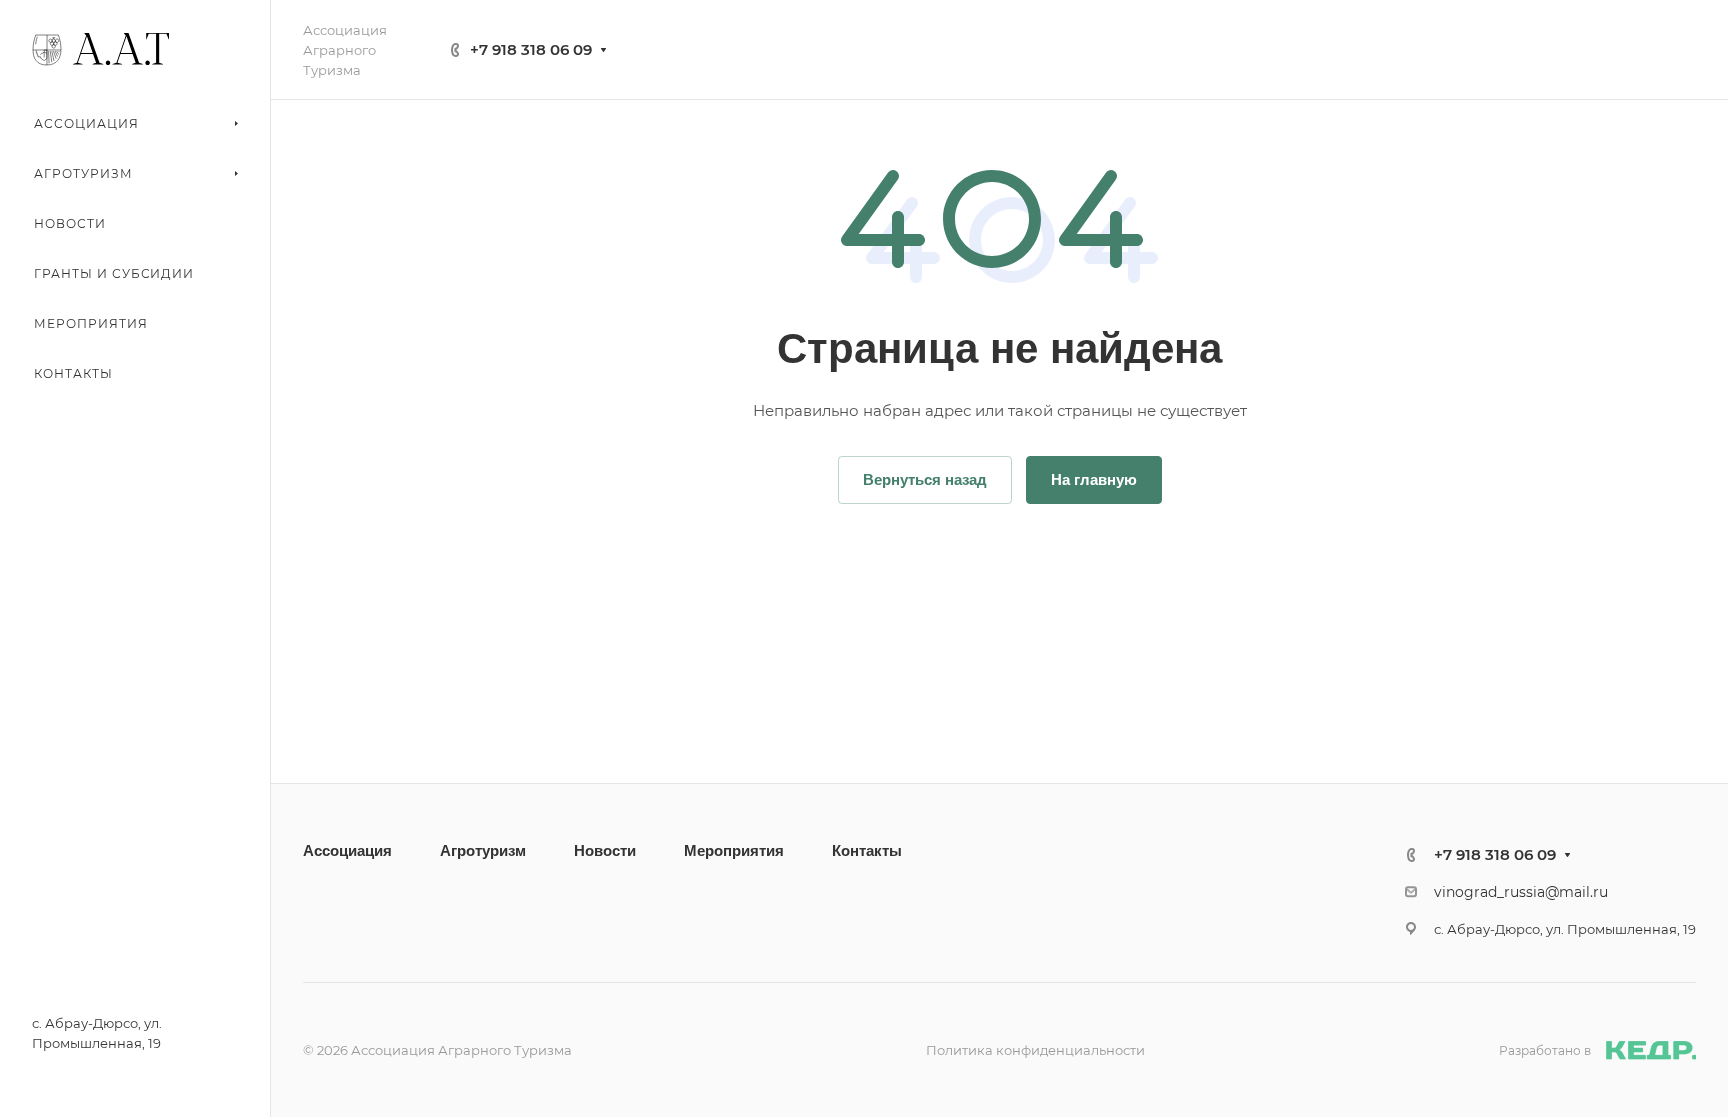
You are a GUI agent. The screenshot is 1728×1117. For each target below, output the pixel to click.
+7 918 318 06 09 (531, 49)
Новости (605, 850)
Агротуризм (483, 850)
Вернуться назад (925, 479)
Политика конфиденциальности (1035, 1050)
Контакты (867, 850)
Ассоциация (347, 850)
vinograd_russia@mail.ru (1521, 892)
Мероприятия (734, 850)
